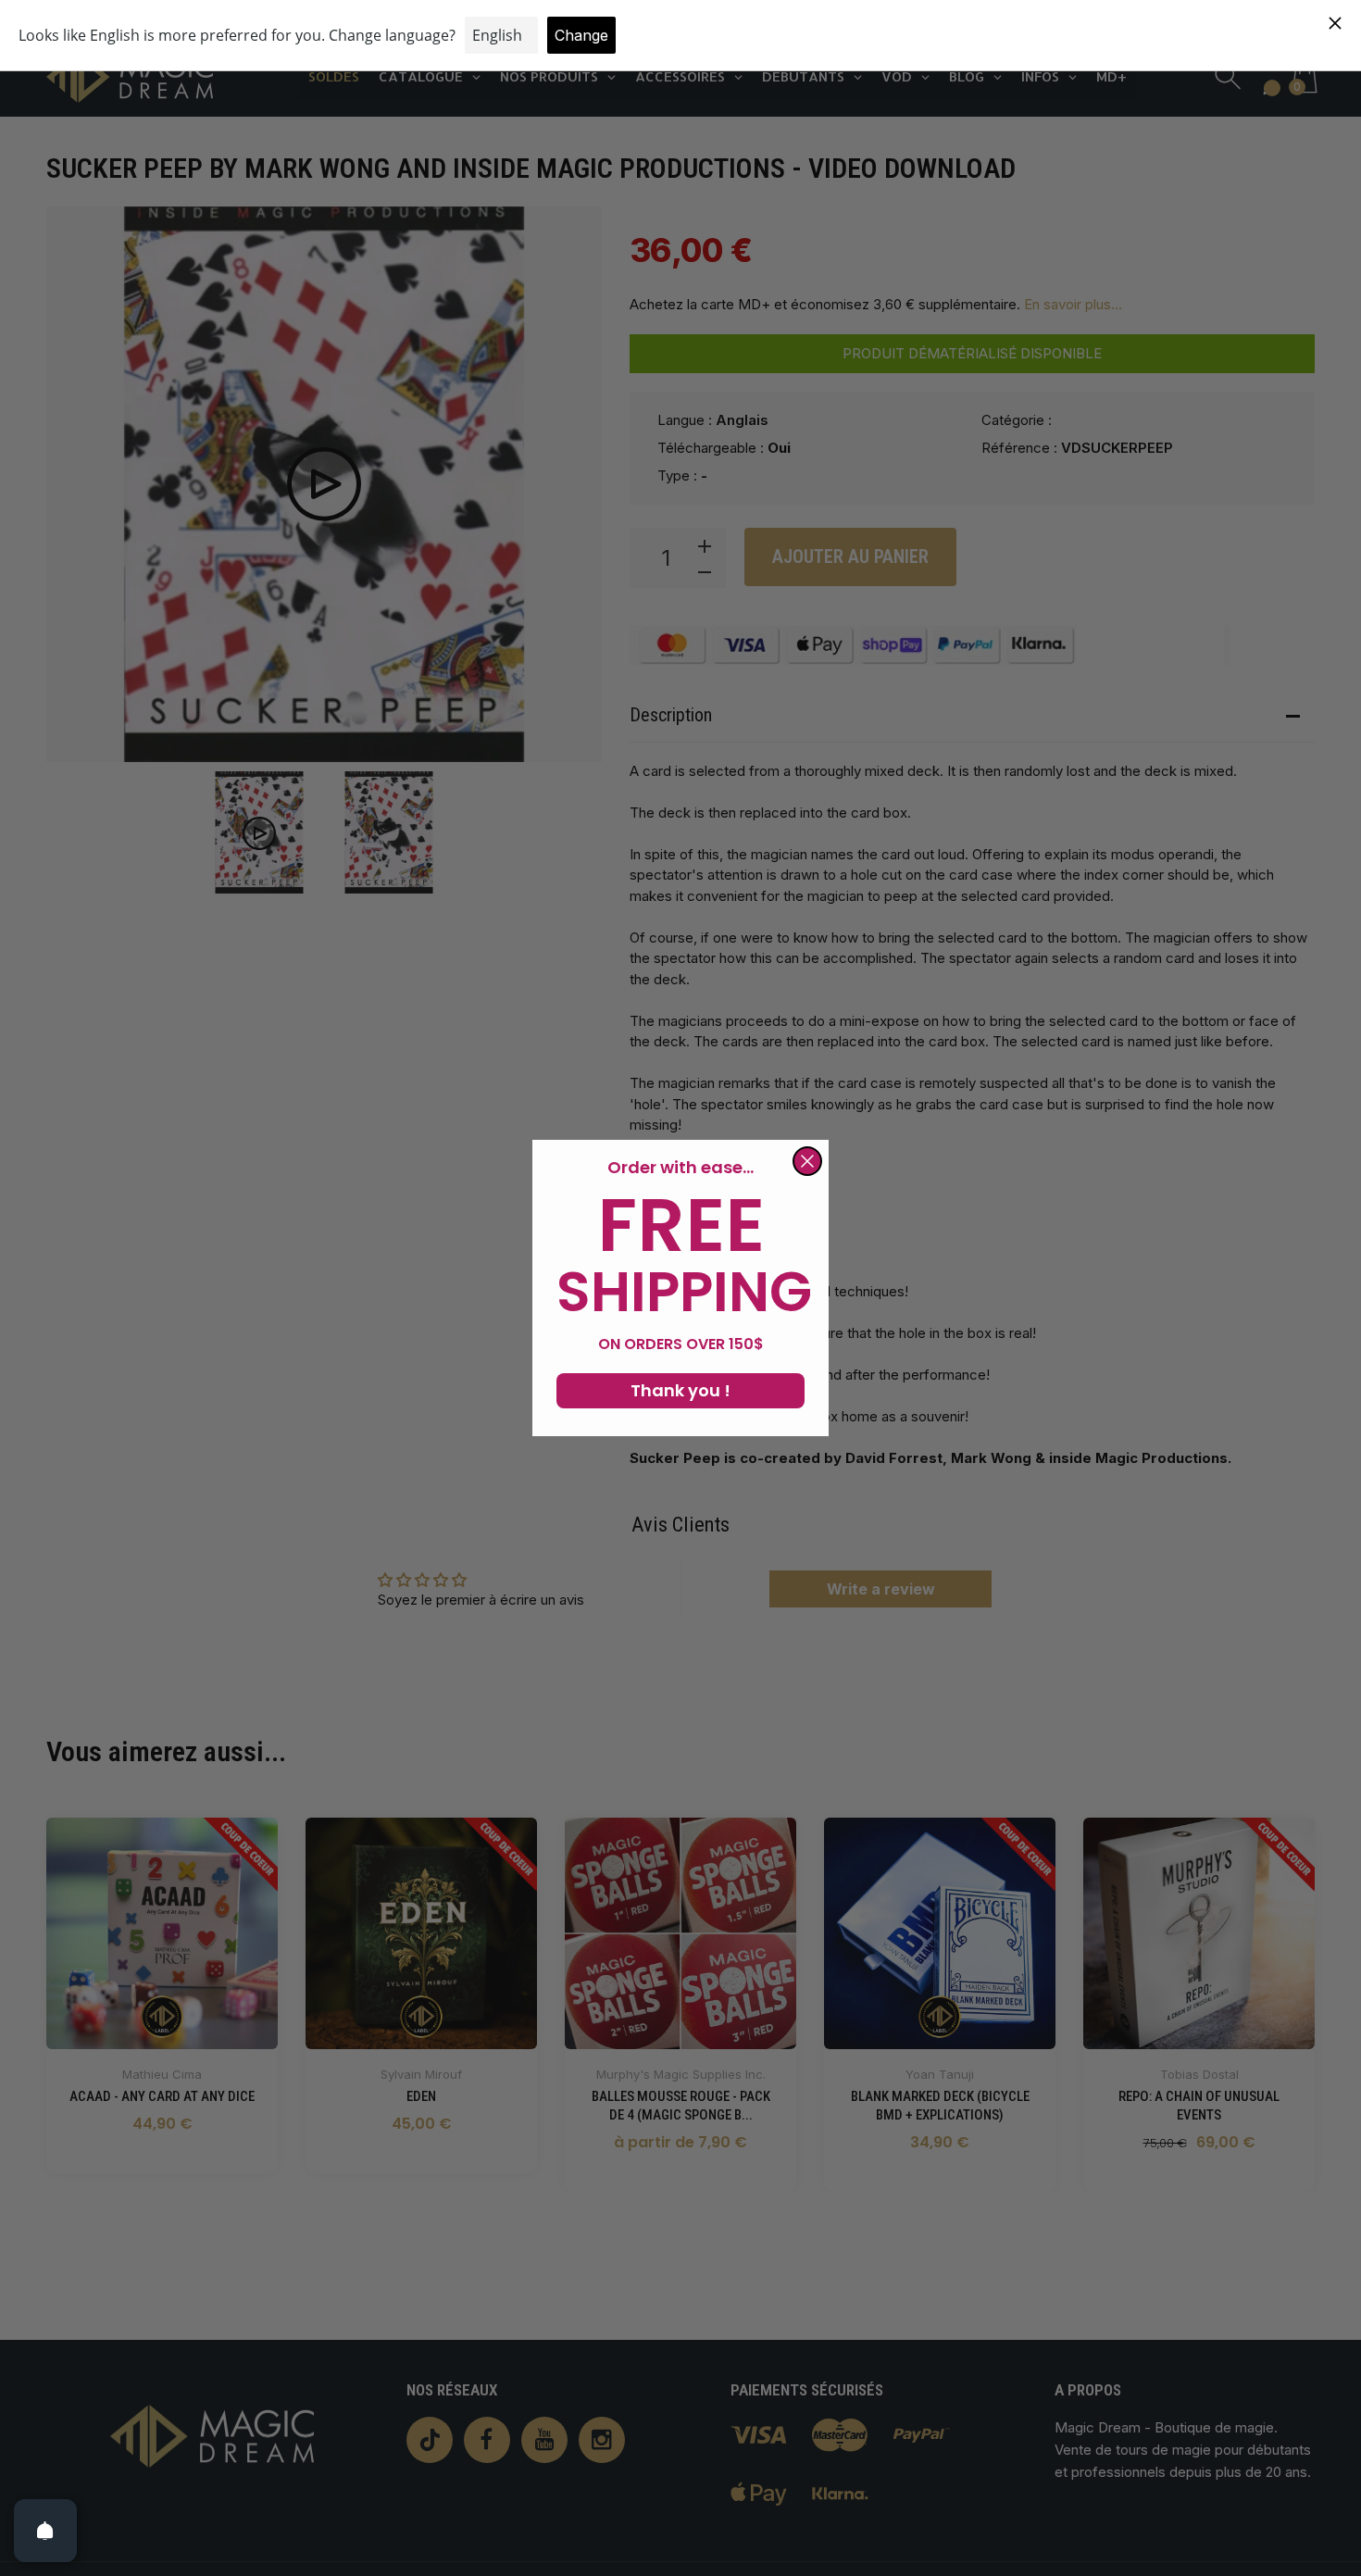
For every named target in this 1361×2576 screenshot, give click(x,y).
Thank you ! (680, 1390)
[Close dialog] (807, 1161)
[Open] (45, 2531)
